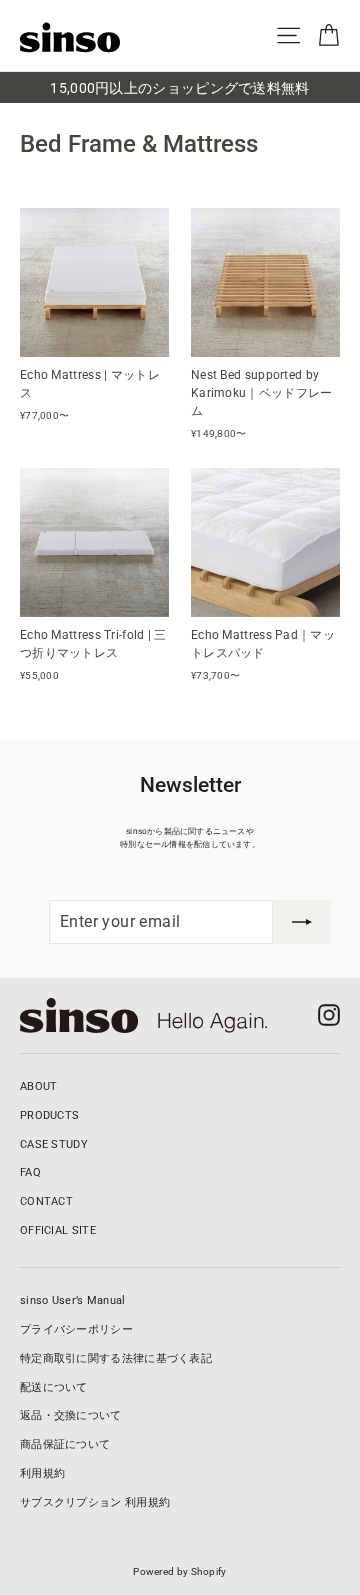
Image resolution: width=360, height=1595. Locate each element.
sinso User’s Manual (73, 1300)
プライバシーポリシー (76, 1329)
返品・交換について (71, 1415)
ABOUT (39, 1086)
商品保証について (65, 1444)
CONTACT (46, 1201)
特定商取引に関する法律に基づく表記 (116, 1358)
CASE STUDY (54, 1144)
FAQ (30, 1172)
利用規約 (42, 1473)
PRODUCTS (49, 1115)
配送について (54, 1387)
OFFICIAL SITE (58, 1230)
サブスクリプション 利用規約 (95, 1502)
